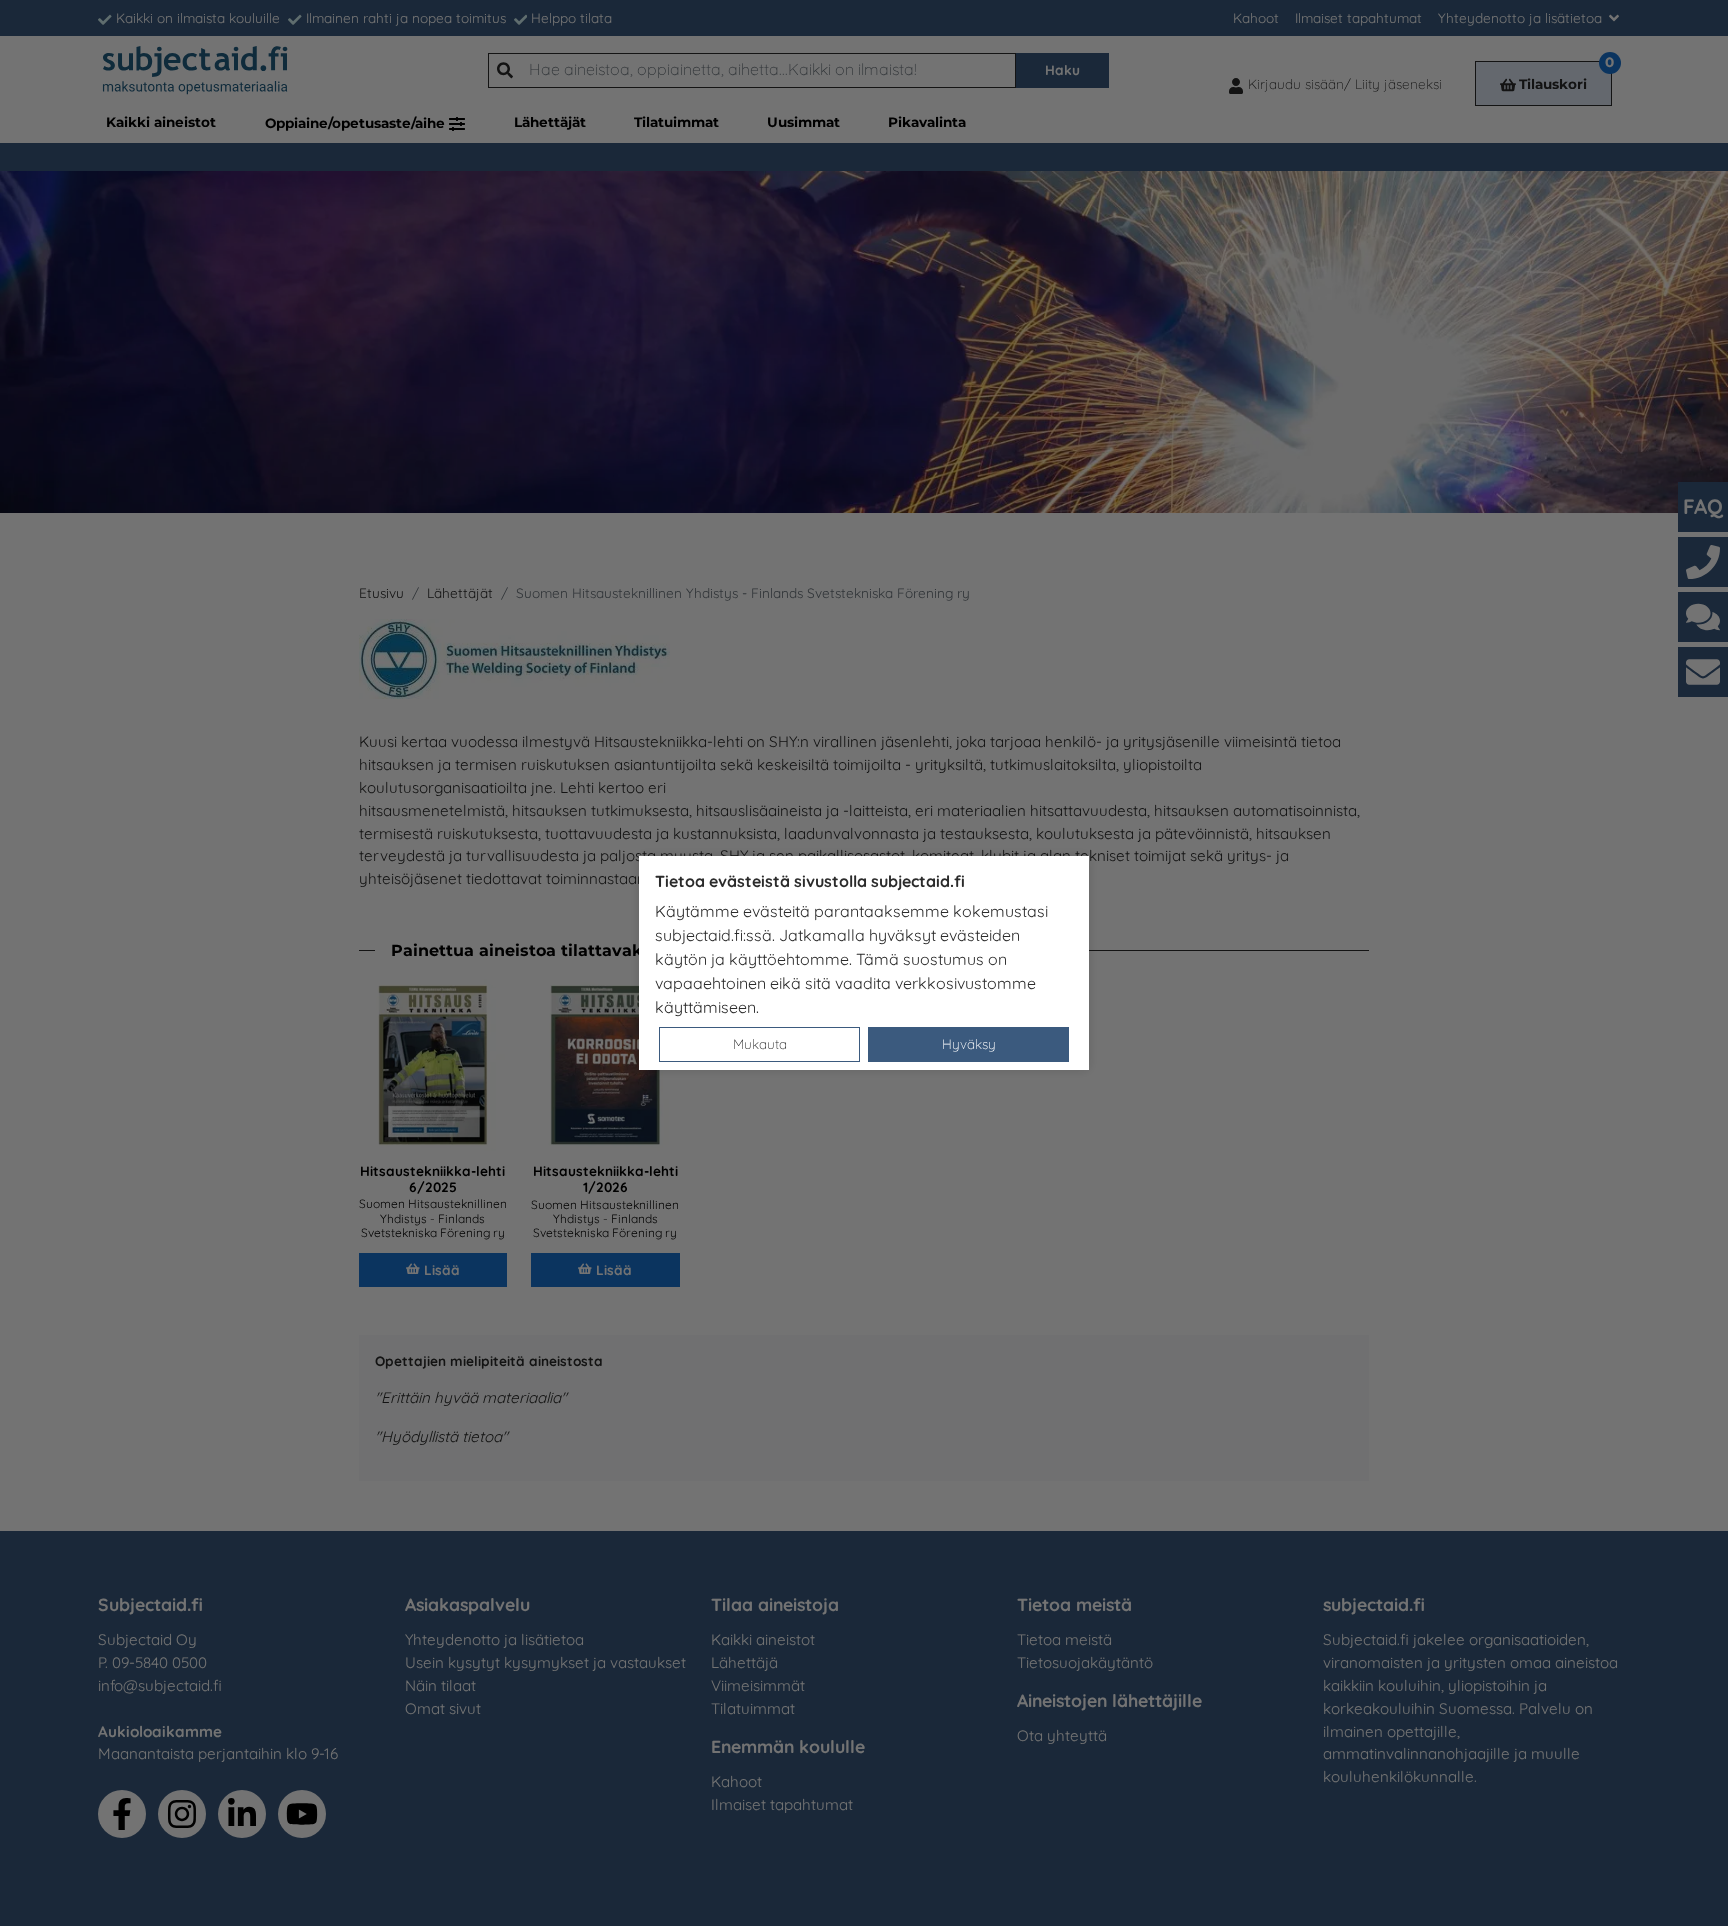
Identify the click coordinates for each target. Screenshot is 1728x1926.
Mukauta (760, 1043)
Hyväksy (969, 1043)
